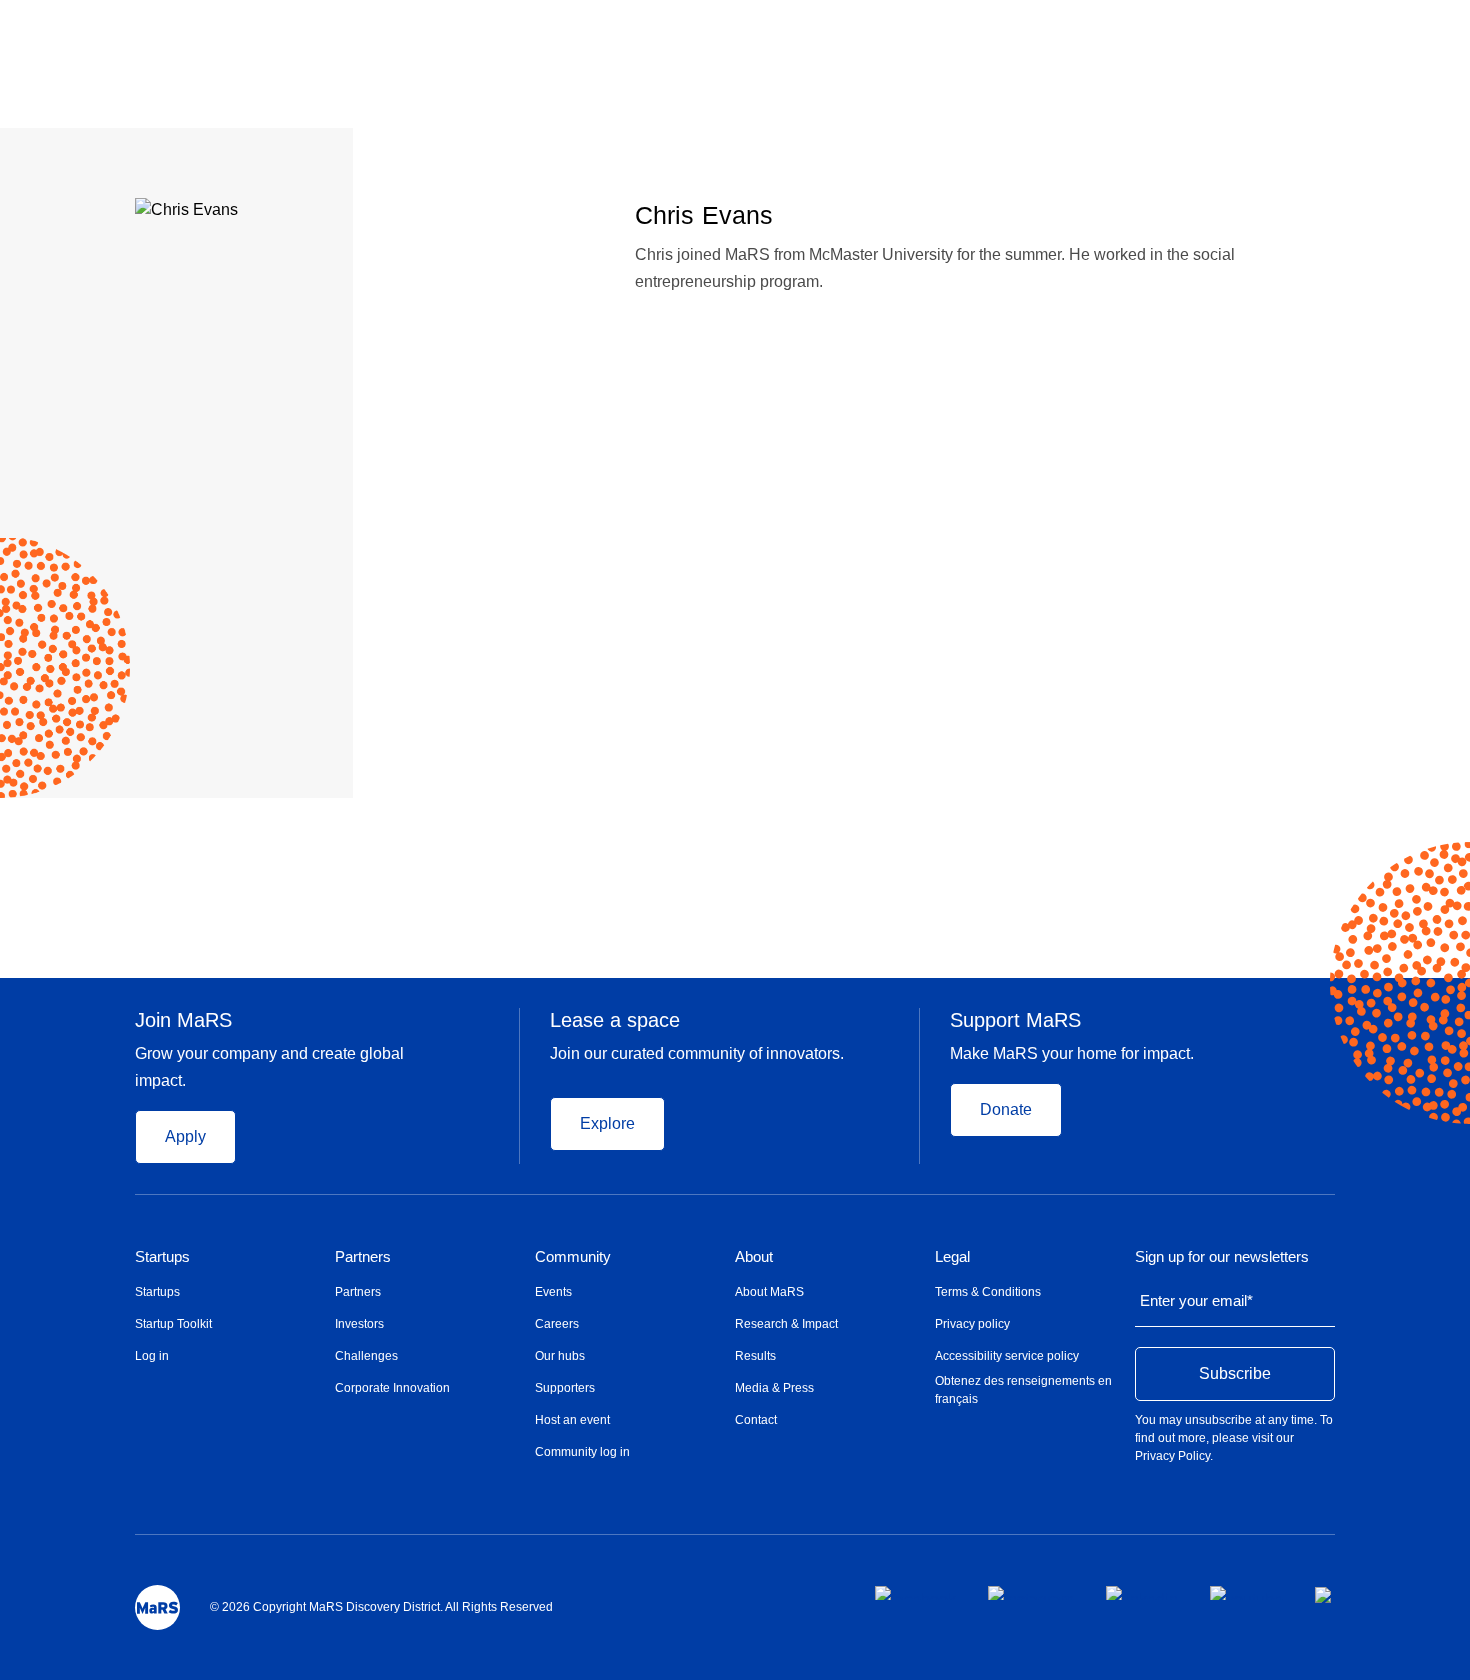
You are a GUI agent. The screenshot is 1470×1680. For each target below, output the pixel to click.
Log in (152, 1356)
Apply (185, 1136)
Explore (607, 1123)
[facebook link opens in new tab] (915, 1593)
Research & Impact (786, 1324)
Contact (756, 1420)
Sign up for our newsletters (1222, 1257)
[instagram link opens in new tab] (1031, 1593)
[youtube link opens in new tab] (1246, 1593)
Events (553, 1292)
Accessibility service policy (1007, 1356)
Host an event (572, 1420)
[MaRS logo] (157, 1607)
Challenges (366, 1356)
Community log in (582, 1452)
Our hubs (560, 1356)
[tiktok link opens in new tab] (1325, 1595)
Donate (1006, 1109)
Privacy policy (972, 1324)
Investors (359, 1324)
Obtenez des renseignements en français (1023, 1390)
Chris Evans (704, 215)
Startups (162, 1257)
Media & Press (774, 1388)
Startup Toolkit (173, 1324)
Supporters (565, 1388)
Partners (363, 1257)
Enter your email (1196, 1300)
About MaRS (769, 1292)
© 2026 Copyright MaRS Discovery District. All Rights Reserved (381, 1607)
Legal (952, 1257)
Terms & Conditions (988, 1292)
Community (573, 1257)
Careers (557, 1324)
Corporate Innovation (392, 1388)
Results (755, 1356)
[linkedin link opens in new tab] (1142, 1593)
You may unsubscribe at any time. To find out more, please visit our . (1234, 1438)
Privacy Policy (1172, 1456)
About (754, 1257)
